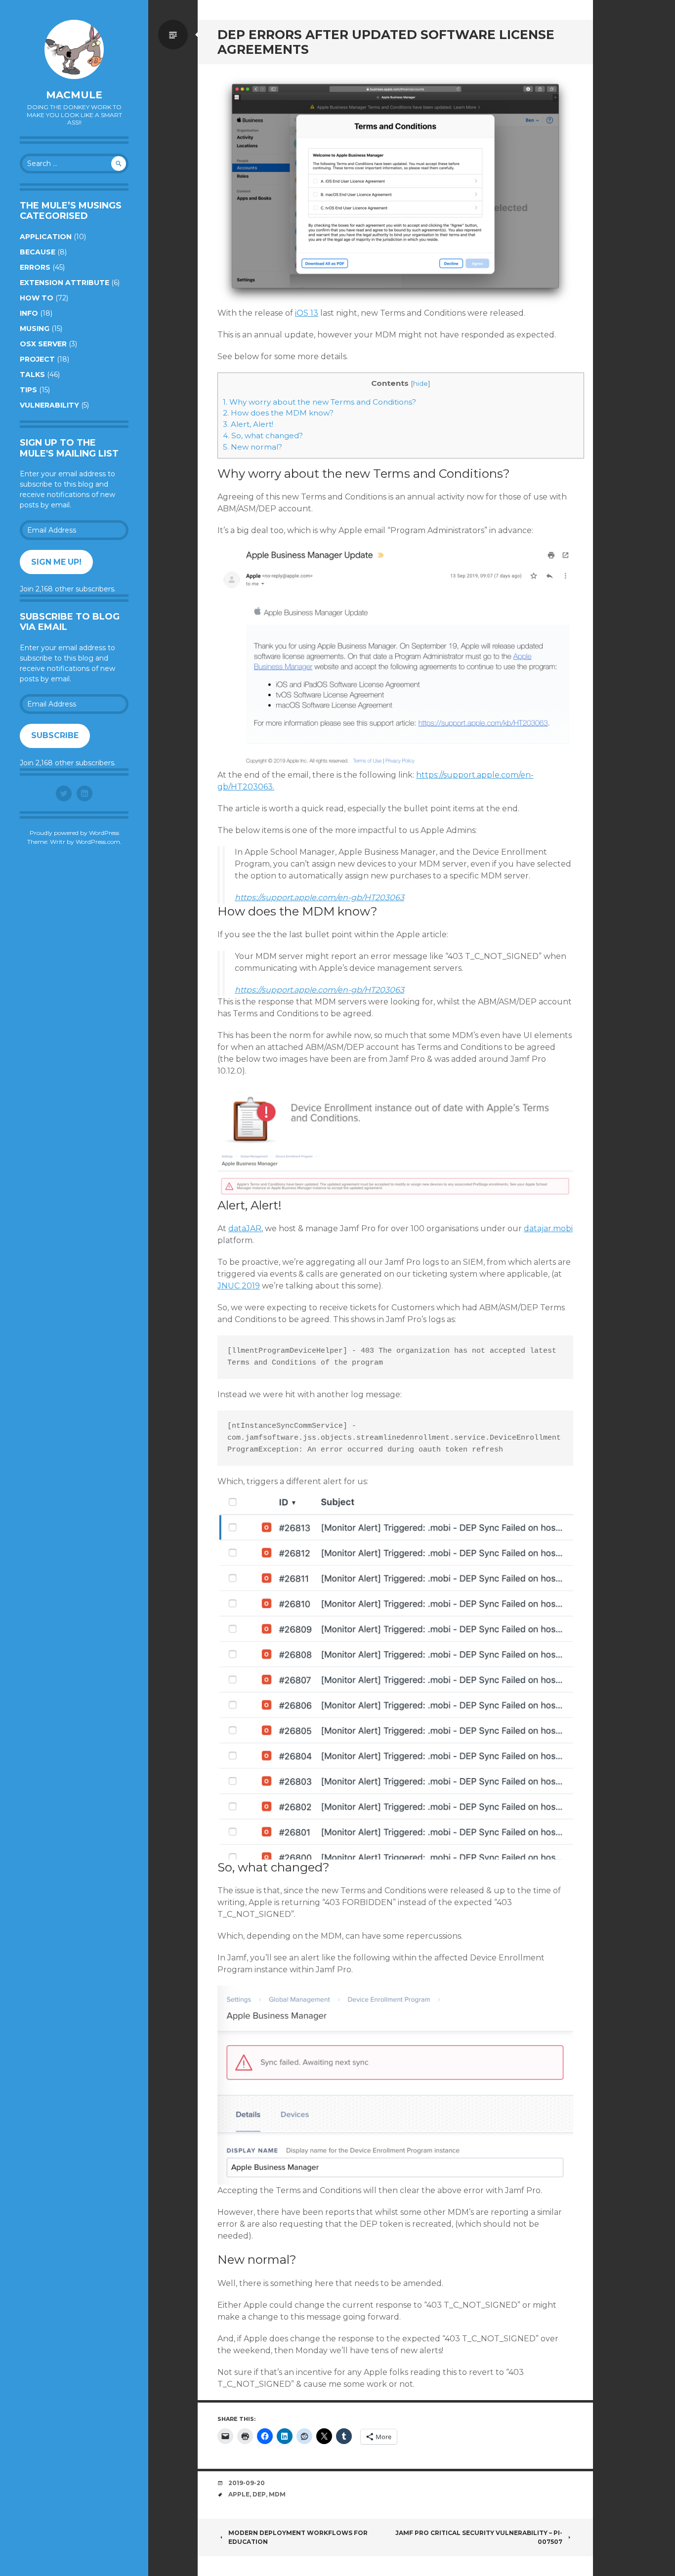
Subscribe (55, 735)
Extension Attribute (64, 283)
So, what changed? (263, 436)
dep (259, 2494)
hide (421, 383)
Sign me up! (56, 562)
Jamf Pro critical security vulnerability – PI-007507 (479, 2537)
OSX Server (43, 344)
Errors (35, 267)
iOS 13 (307, 313)
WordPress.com (98, 842)
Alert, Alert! (248, 424)
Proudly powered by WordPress (74, 833)
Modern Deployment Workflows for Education (298, 2537)
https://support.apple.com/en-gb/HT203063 (319, 897)
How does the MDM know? (278, 413)
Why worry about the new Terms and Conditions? (319, 402)
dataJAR (245, 1228)
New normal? (253, 447)
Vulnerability (49, 405)
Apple (239, 2494)
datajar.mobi (548, 1228)
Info (29, 313)
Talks (32, 374)
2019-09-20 (247, 2483)
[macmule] (74, 49)
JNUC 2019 (239, 1286)
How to (37, 298)
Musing (35, 329)
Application (46, 237)
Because (38, 252)
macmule (74, 95)
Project (37, 359)
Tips (28, 390)
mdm (277, 2494)
